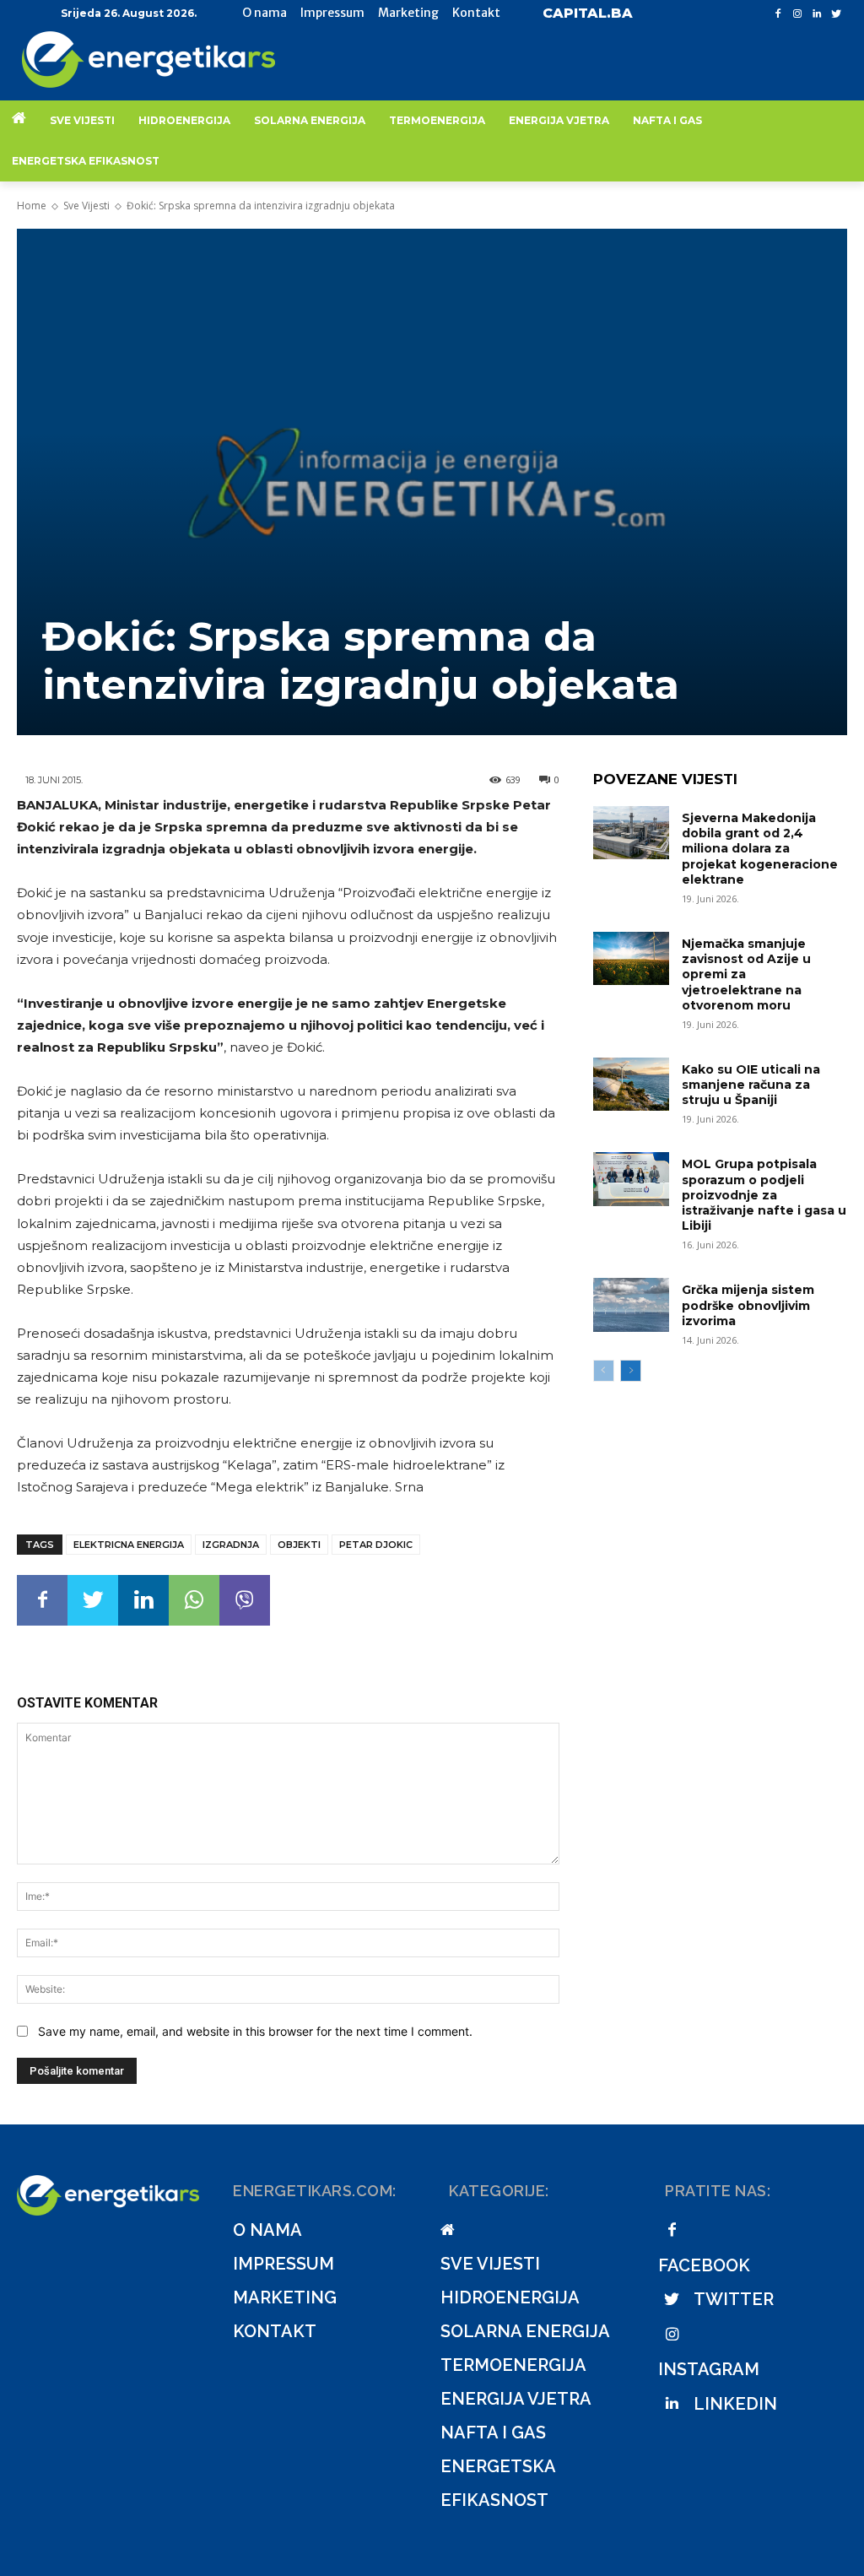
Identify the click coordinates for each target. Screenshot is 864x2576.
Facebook (704, 2265)
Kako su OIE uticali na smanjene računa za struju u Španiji (751, 1085)
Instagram (709, 2369)
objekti (299, 1545)
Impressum (283, 2264)
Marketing (285, 2297)
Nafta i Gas (493, 2433)
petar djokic (376, 1545)
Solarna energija (525, 2331)
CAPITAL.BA (588, 13)
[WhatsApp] (194, 1600)
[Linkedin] (816, 14)
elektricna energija (129, 1545)
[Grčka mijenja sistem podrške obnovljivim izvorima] (631, 1304)
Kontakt (275, 2331)
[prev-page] (604, 1371)
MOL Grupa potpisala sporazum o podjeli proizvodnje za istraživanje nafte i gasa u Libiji (764, 1195)
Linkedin (735, 2404)
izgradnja (231, 1545)
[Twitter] (836, 14)
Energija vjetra (516, 2399)
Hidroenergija (510, 2297)
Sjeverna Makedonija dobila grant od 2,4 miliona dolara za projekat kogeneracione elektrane (760, 849)
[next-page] (631, 1371)
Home (32, 206)
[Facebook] (778, 14)
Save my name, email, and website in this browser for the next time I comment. (255, 2031)
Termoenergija (513, 2365)
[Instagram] (798, 14)
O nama (267, 2230)
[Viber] (245, 1600)
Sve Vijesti (86, 206)
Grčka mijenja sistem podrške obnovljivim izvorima (748, 1305)
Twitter (734, 2299)
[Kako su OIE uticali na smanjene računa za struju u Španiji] (631, 1084)
